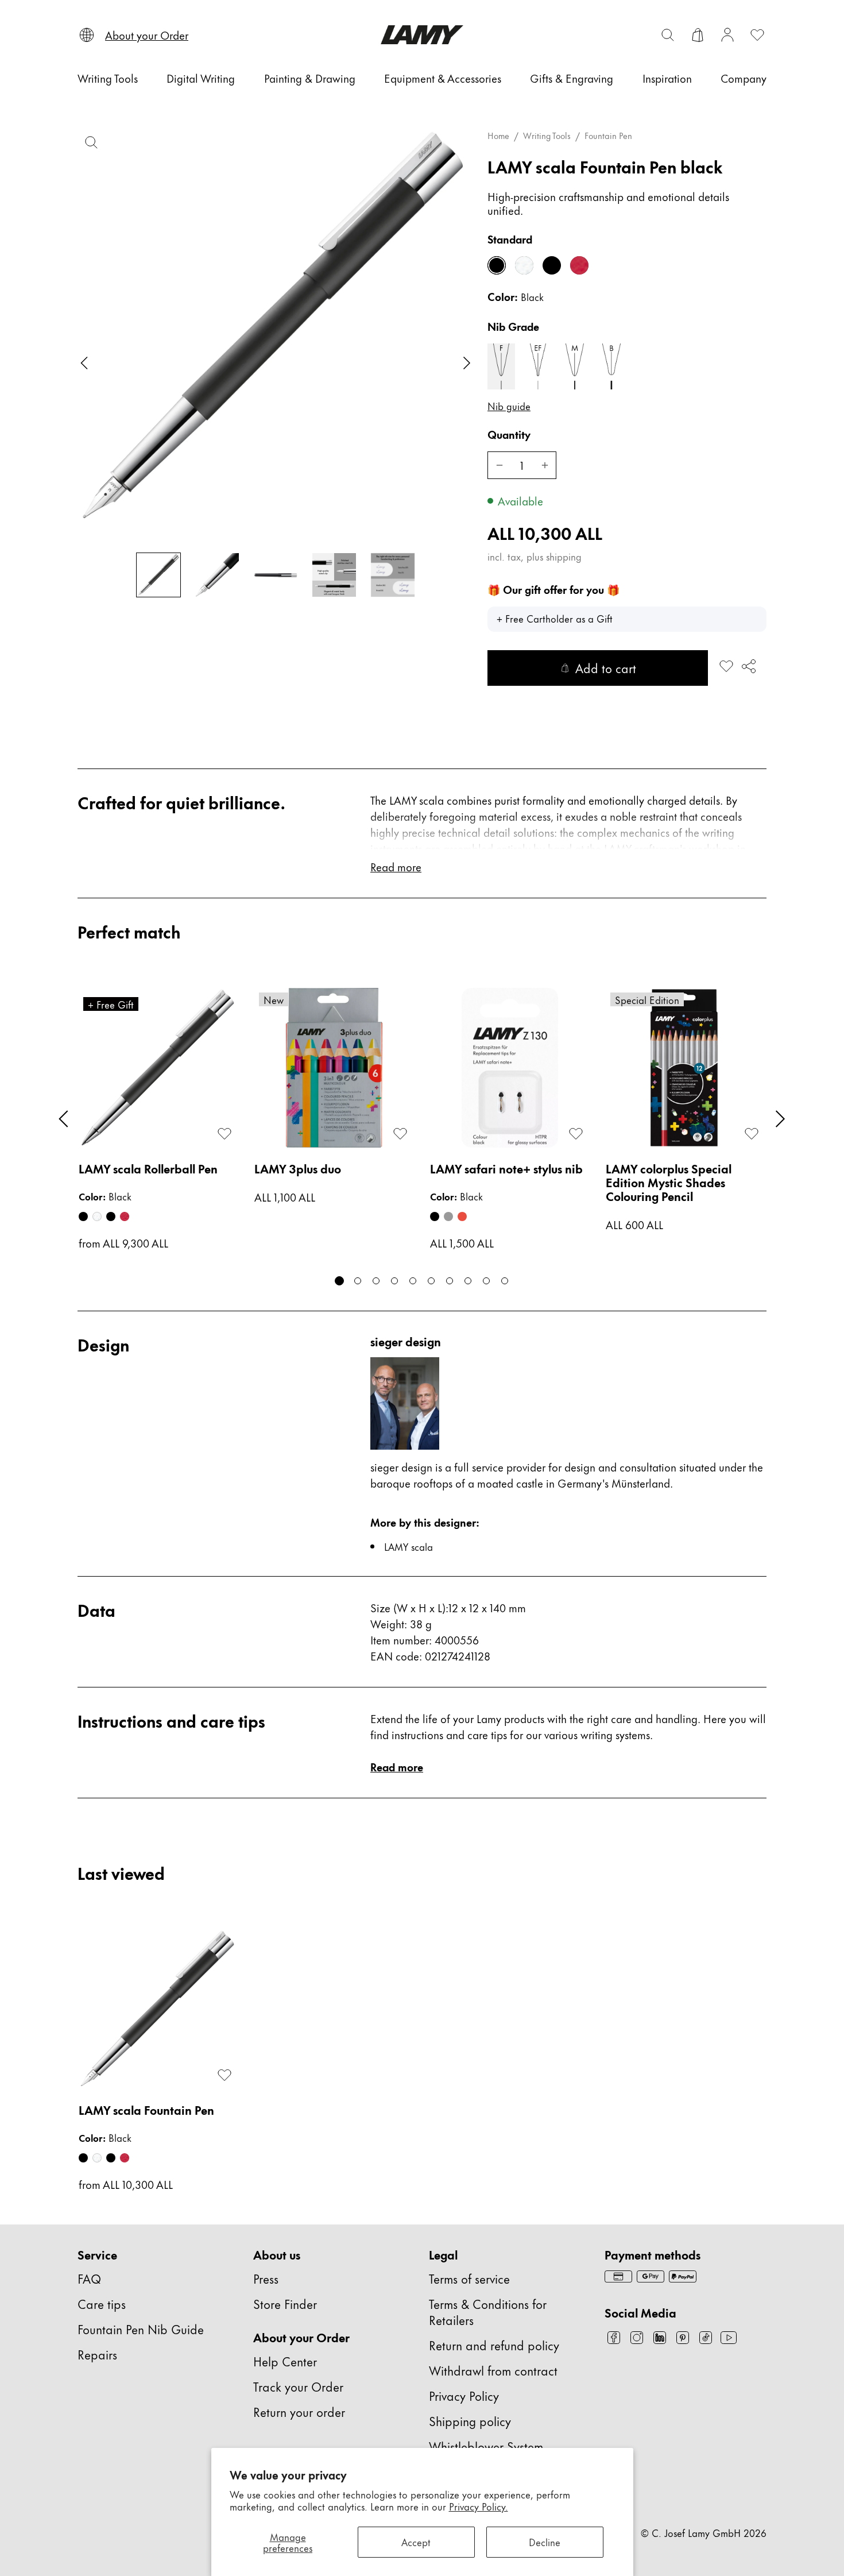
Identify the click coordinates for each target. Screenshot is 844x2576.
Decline (545, 2542)
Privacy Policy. (479, 2506)
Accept (416, 2542)
